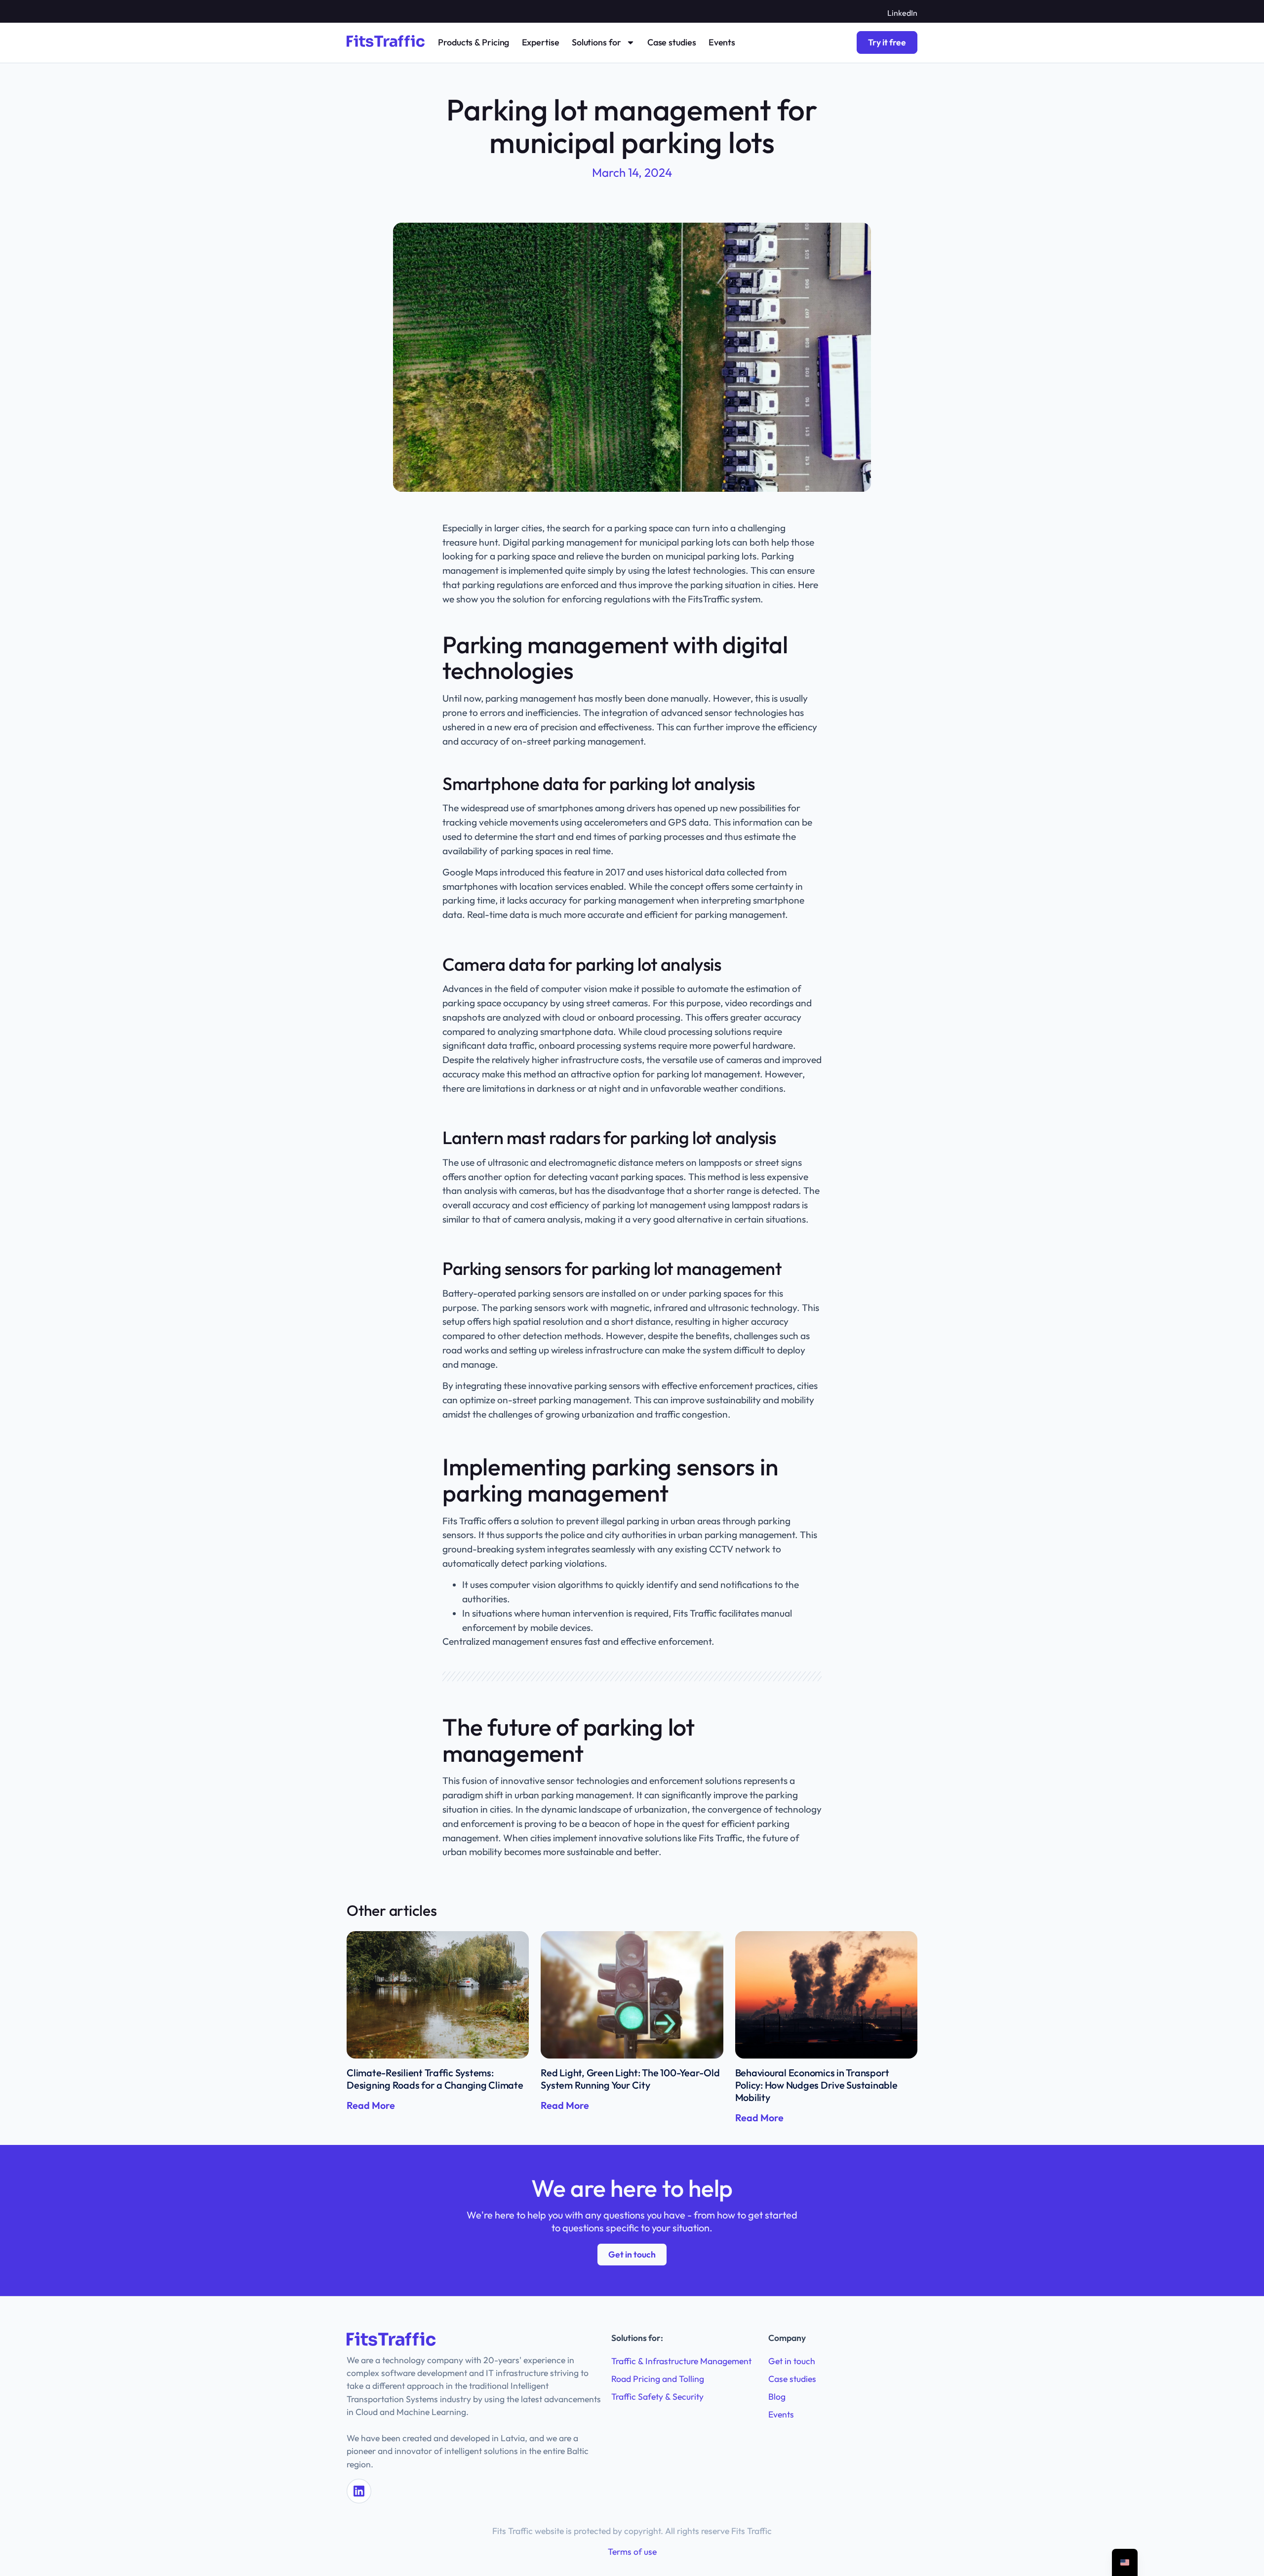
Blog (777, 2397)
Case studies (672, 42)
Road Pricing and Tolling (658, 2379)
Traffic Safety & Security (657, 2397)
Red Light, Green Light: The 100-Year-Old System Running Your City (630, 2079)
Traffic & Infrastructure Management (681, 2361)
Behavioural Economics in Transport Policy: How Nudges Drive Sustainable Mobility (816, 2085)
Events (722, 42)
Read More (371, 2105)
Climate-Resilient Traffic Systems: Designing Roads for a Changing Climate (435, 2079)
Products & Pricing (474, 42)
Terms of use (632, 2552)
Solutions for (596, 42)
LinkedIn (902, 13)
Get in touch (792, 2361)
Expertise (541, 42)
